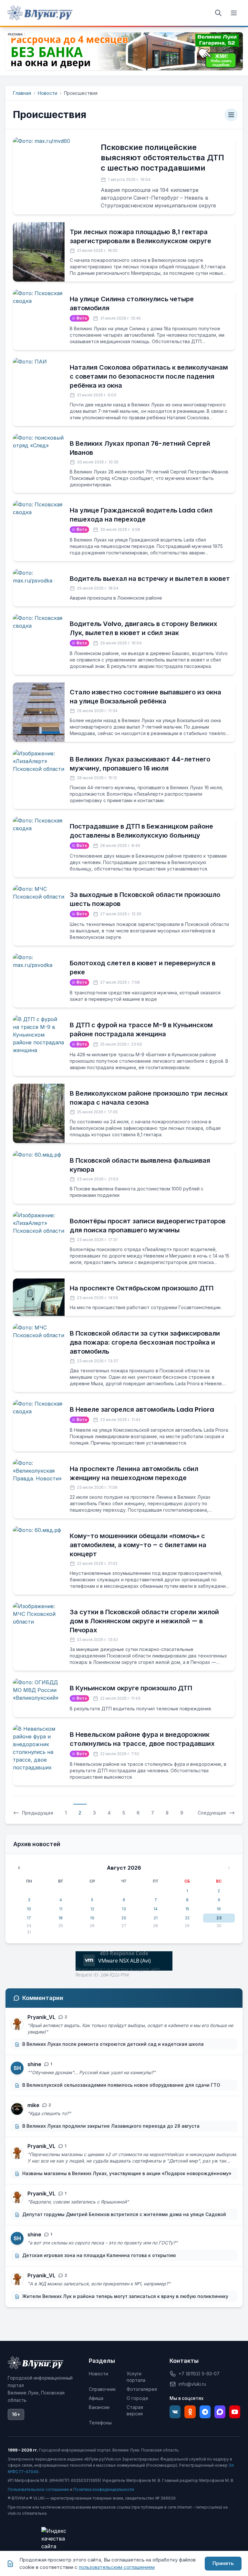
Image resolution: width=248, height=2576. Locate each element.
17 (29, 1918)
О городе (137, 2398)
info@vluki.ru (192, 2384)
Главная (22, 93)
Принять (223, 2563)
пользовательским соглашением (117, 2567)
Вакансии (99, 2407)
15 (187, 1909)
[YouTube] (235, 2412)
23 (219, 1918)
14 (155, 1909)
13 (124, 1909)
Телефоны (100, 2423)
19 (92, 1918)
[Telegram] (205, 2412)
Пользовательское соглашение (38, 2489)
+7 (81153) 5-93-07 (199, 2374)
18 (61, 1918)
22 (187, 1918)
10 (29, 1909)
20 (124, 1918)
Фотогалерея (142, 2389)
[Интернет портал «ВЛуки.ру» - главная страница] (40, 13)
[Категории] (231, 115)
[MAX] (220, 2412)
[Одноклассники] (190, 2412)
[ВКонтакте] (175, 2412)
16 (219, 1909)
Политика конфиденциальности (104, 2489)
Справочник (102, 2389)
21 (156, 1918)
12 (92, 1909)
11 (61, 1909)
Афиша (96, 2398)
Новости (47, 93)
